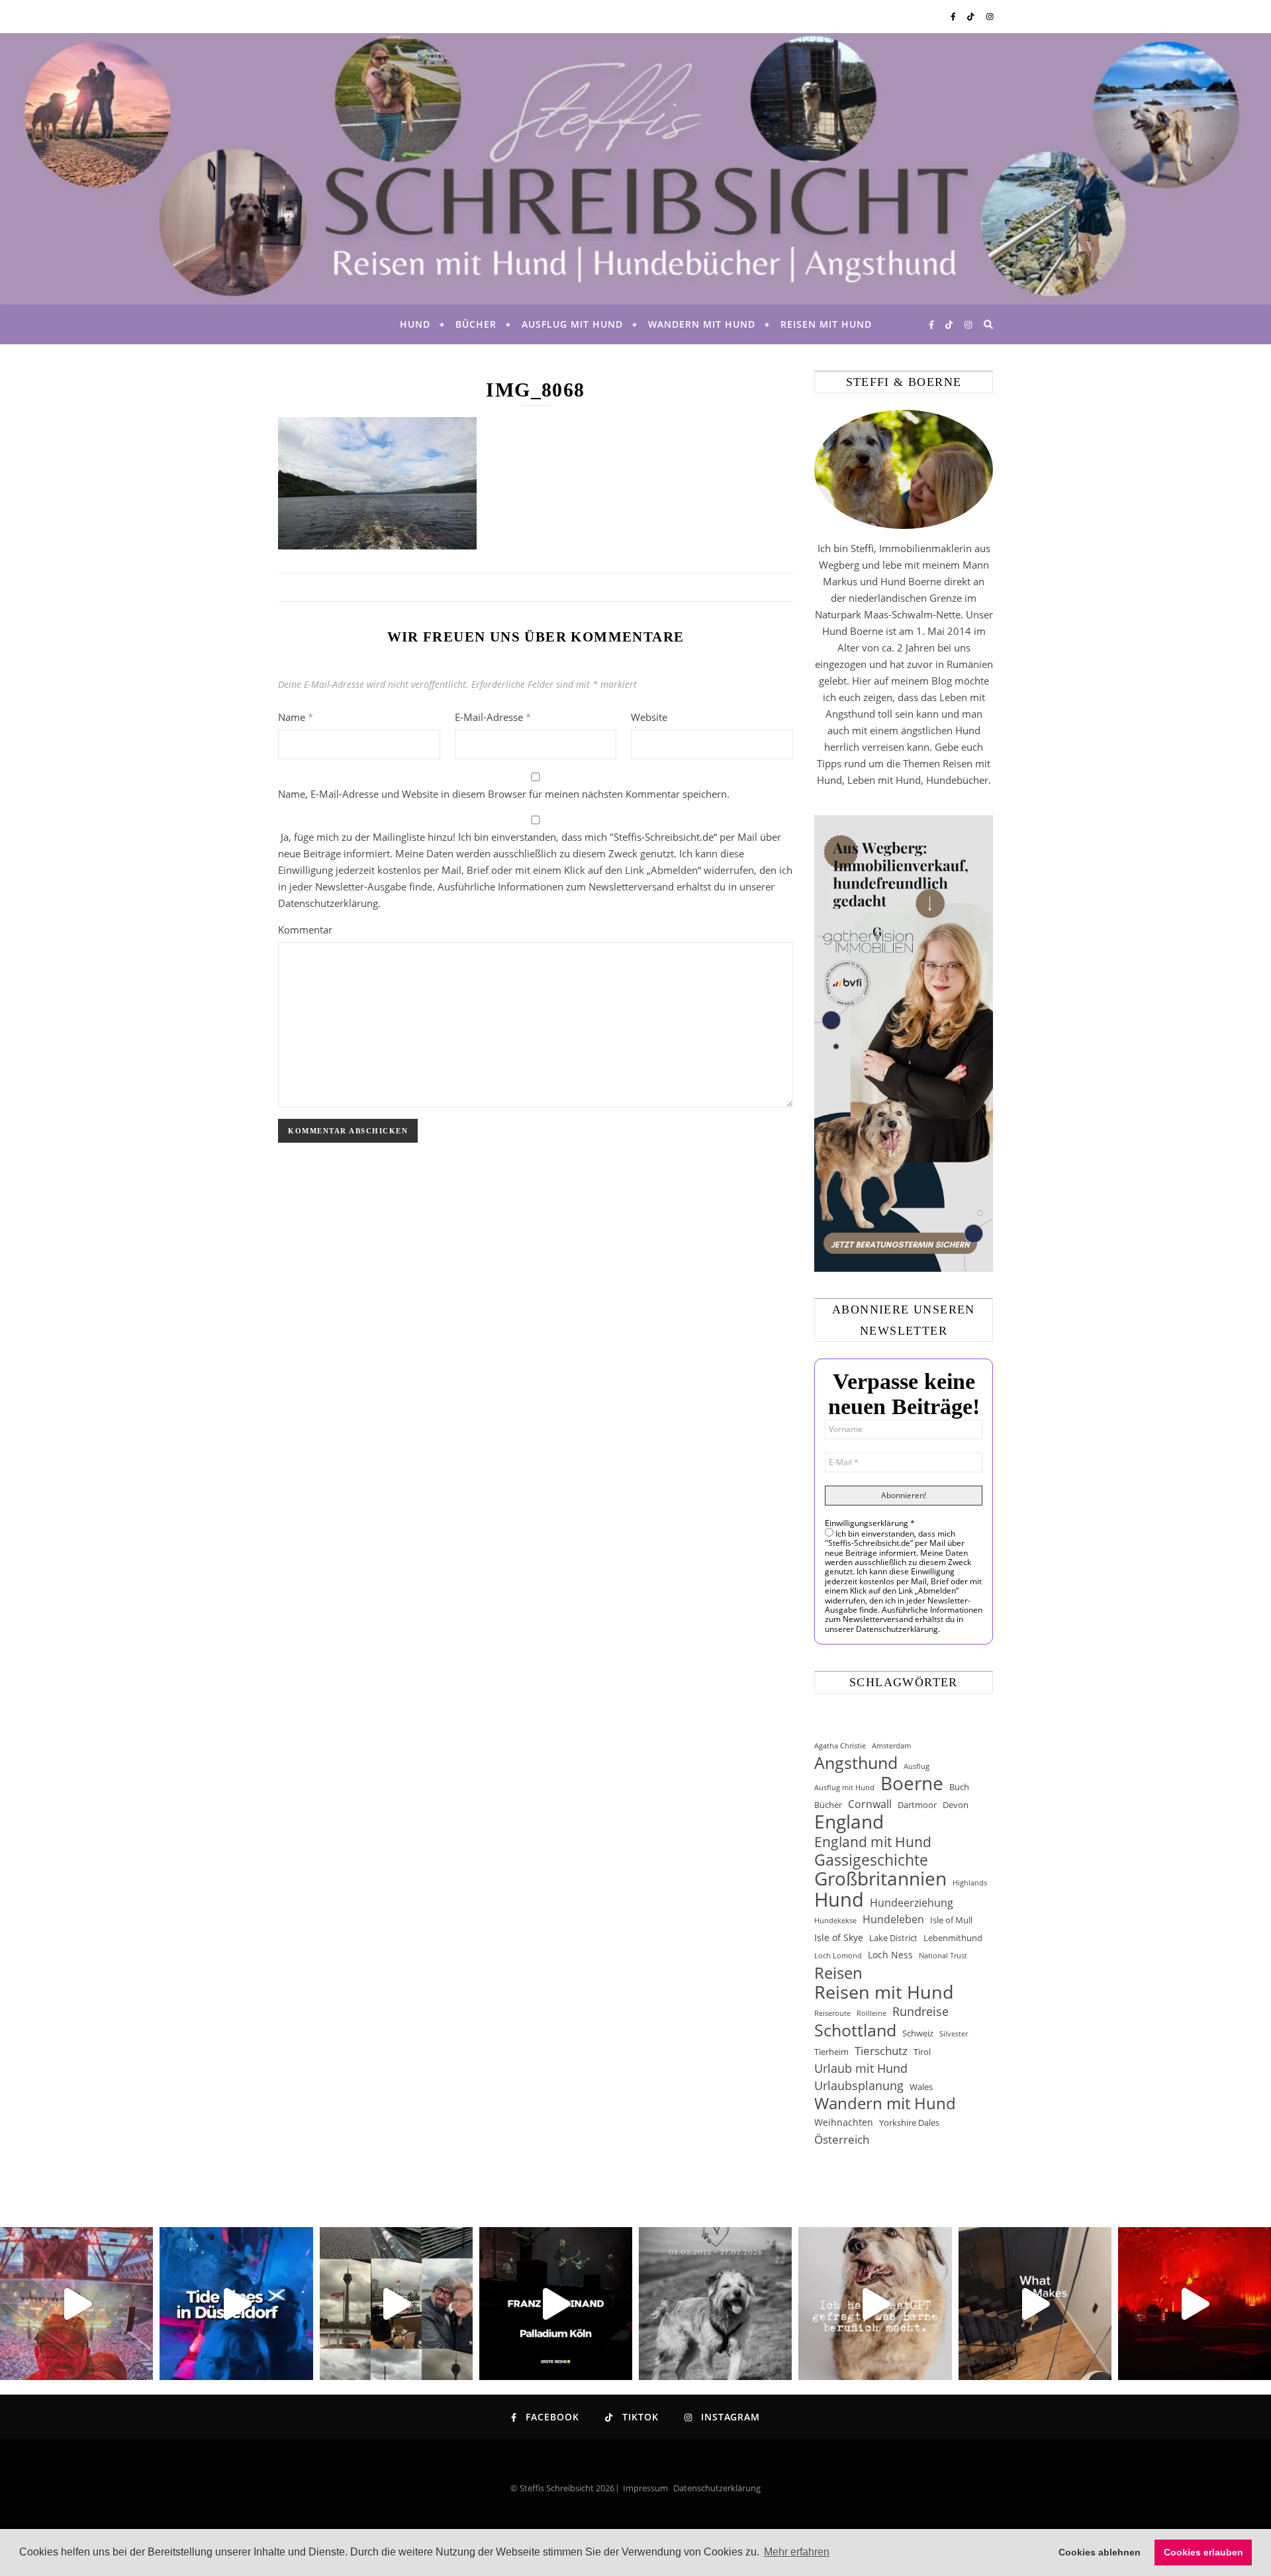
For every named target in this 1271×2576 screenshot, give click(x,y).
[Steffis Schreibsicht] (635, 169)
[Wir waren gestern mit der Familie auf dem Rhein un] (396, 2304)
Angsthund (856, 1763)
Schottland (855, 2030)
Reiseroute (832, 2013)
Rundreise (920, 2011)
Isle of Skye (839, 1937)
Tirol (922, 2052)
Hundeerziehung (912, 1903)
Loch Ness (890, 1955)
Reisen (838, 1973)
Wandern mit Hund (702, 324)
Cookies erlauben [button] (1203, 2552)
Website (649, 717)
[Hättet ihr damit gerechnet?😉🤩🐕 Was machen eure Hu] (875, 2304)
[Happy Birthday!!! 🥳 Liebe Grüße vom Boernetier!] (1035, 2304)
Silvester (954, 2034)
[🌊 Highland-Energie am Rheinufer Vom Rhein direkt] (236, 2304)
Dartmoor (917, 1805)
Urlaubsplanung (859, 2085)
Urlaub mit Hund (861, 2068)
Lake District (893, 1938)
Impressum (645, 2488)
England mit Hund (873, 1841)
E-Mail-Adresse (493, 717)
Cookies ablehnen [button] (1100, 2552)
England (849, 1822)
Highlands (970, 1883)
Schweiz (918, 2033)
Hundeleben (893, 1919)
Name (296, 717)
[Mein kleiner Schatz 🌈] (715, 2304)
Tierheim (831, 2052)
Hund (415, 324)
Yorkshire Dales (909, 2123)
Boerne (912, 1783)
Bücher (476, 324)
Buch (959, 1787)
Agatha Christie (840, 1746)
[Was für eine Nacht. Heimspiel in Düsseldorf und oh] (76, 2304)
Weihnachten (844, 2122)
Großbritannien (880, 1879)
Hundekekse (835, 1921)
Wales (921, 2087)
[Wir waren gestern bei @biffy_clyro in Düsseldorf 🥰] (1195, 2304)
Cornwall (870, 1804)
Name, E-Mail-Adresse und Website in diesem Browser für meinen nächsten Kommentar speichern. (504, 794)
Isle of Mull (951, 1920)
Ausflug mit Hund (572, 324)
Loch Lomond (838, 1956)
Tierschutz (881, 2051)
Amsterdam (891, 1746)
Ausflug (917, 1766)
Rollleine (871, 2013)
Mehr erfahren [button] (797, 2552)
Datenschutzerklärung (717, 2488)
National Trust (943, 1956)
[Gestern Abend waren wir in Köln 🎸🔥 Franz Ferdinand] (556, 2304)
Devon (956, 1805)
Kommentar (305, 930)
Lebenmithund (953, 1938)
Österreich (842, 2139)
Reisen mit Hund (826, 324)
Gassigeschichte (871, 1860)
